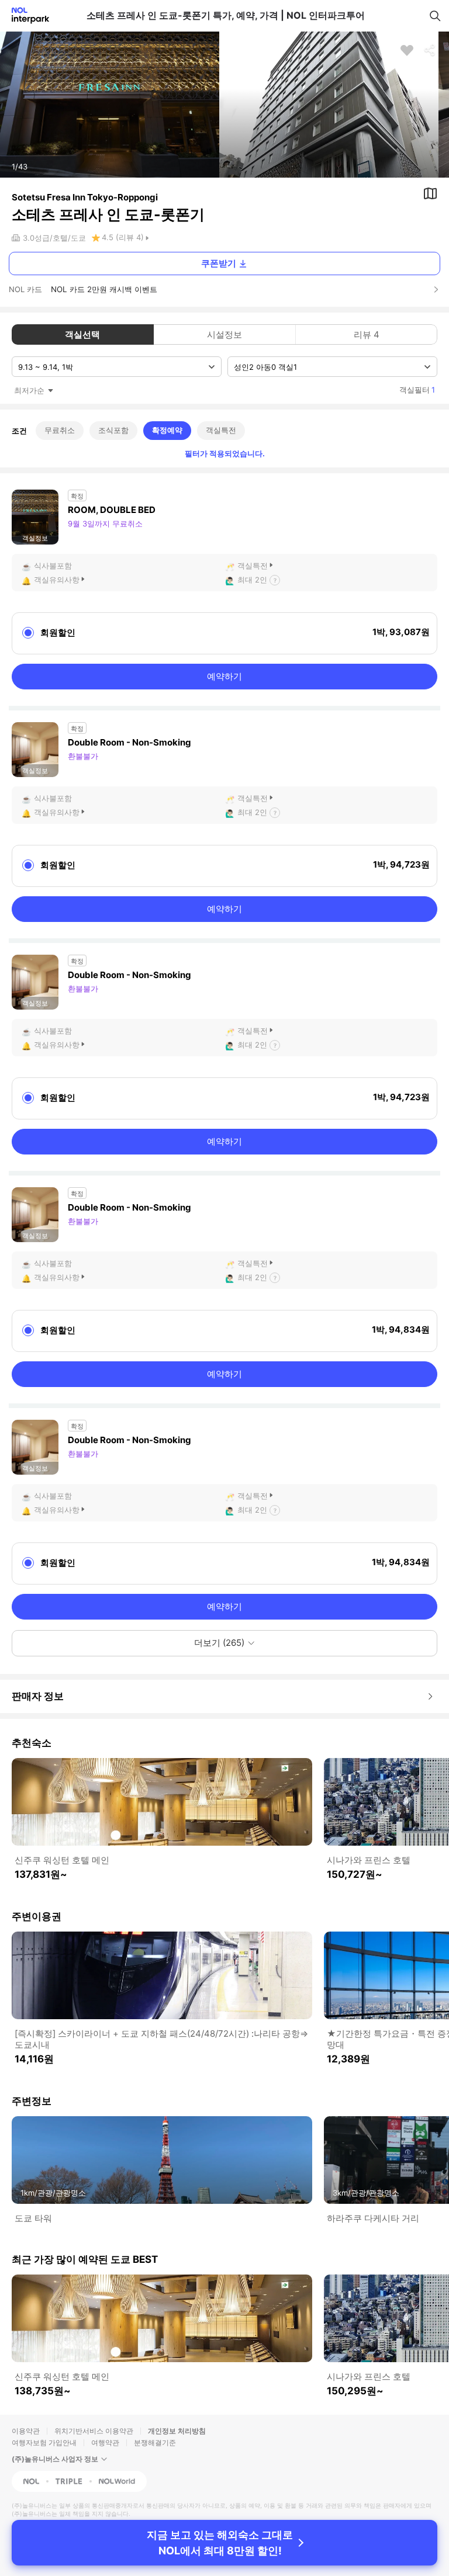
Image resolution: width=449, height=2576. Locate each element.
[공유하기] (430, 50)
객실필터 (417, 390)
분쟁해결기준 (155, 2442)
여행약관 (105, 2442)
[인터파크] (25, 15)
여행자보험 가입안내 (44, 2442)
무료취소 (60, 430)
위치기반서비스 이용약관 (94, 2431)
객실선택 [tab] (82, 334)
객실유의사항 (57, 580)
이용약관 (26, 2431)
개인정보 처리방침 (177, 2431)
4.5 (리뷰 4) (123, 237)
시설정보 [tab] (224, 334)
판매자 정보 (38, 1696)
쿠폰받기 (219, 263)
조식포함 (113, 430)
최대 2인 (252, 580)
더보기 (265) (219, 1643)
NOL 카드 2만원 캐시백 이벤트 (104, 289)
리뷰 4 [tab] (367, 334)
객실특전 (221, 430)
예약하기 (224, 676)
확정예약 (167, 430)
